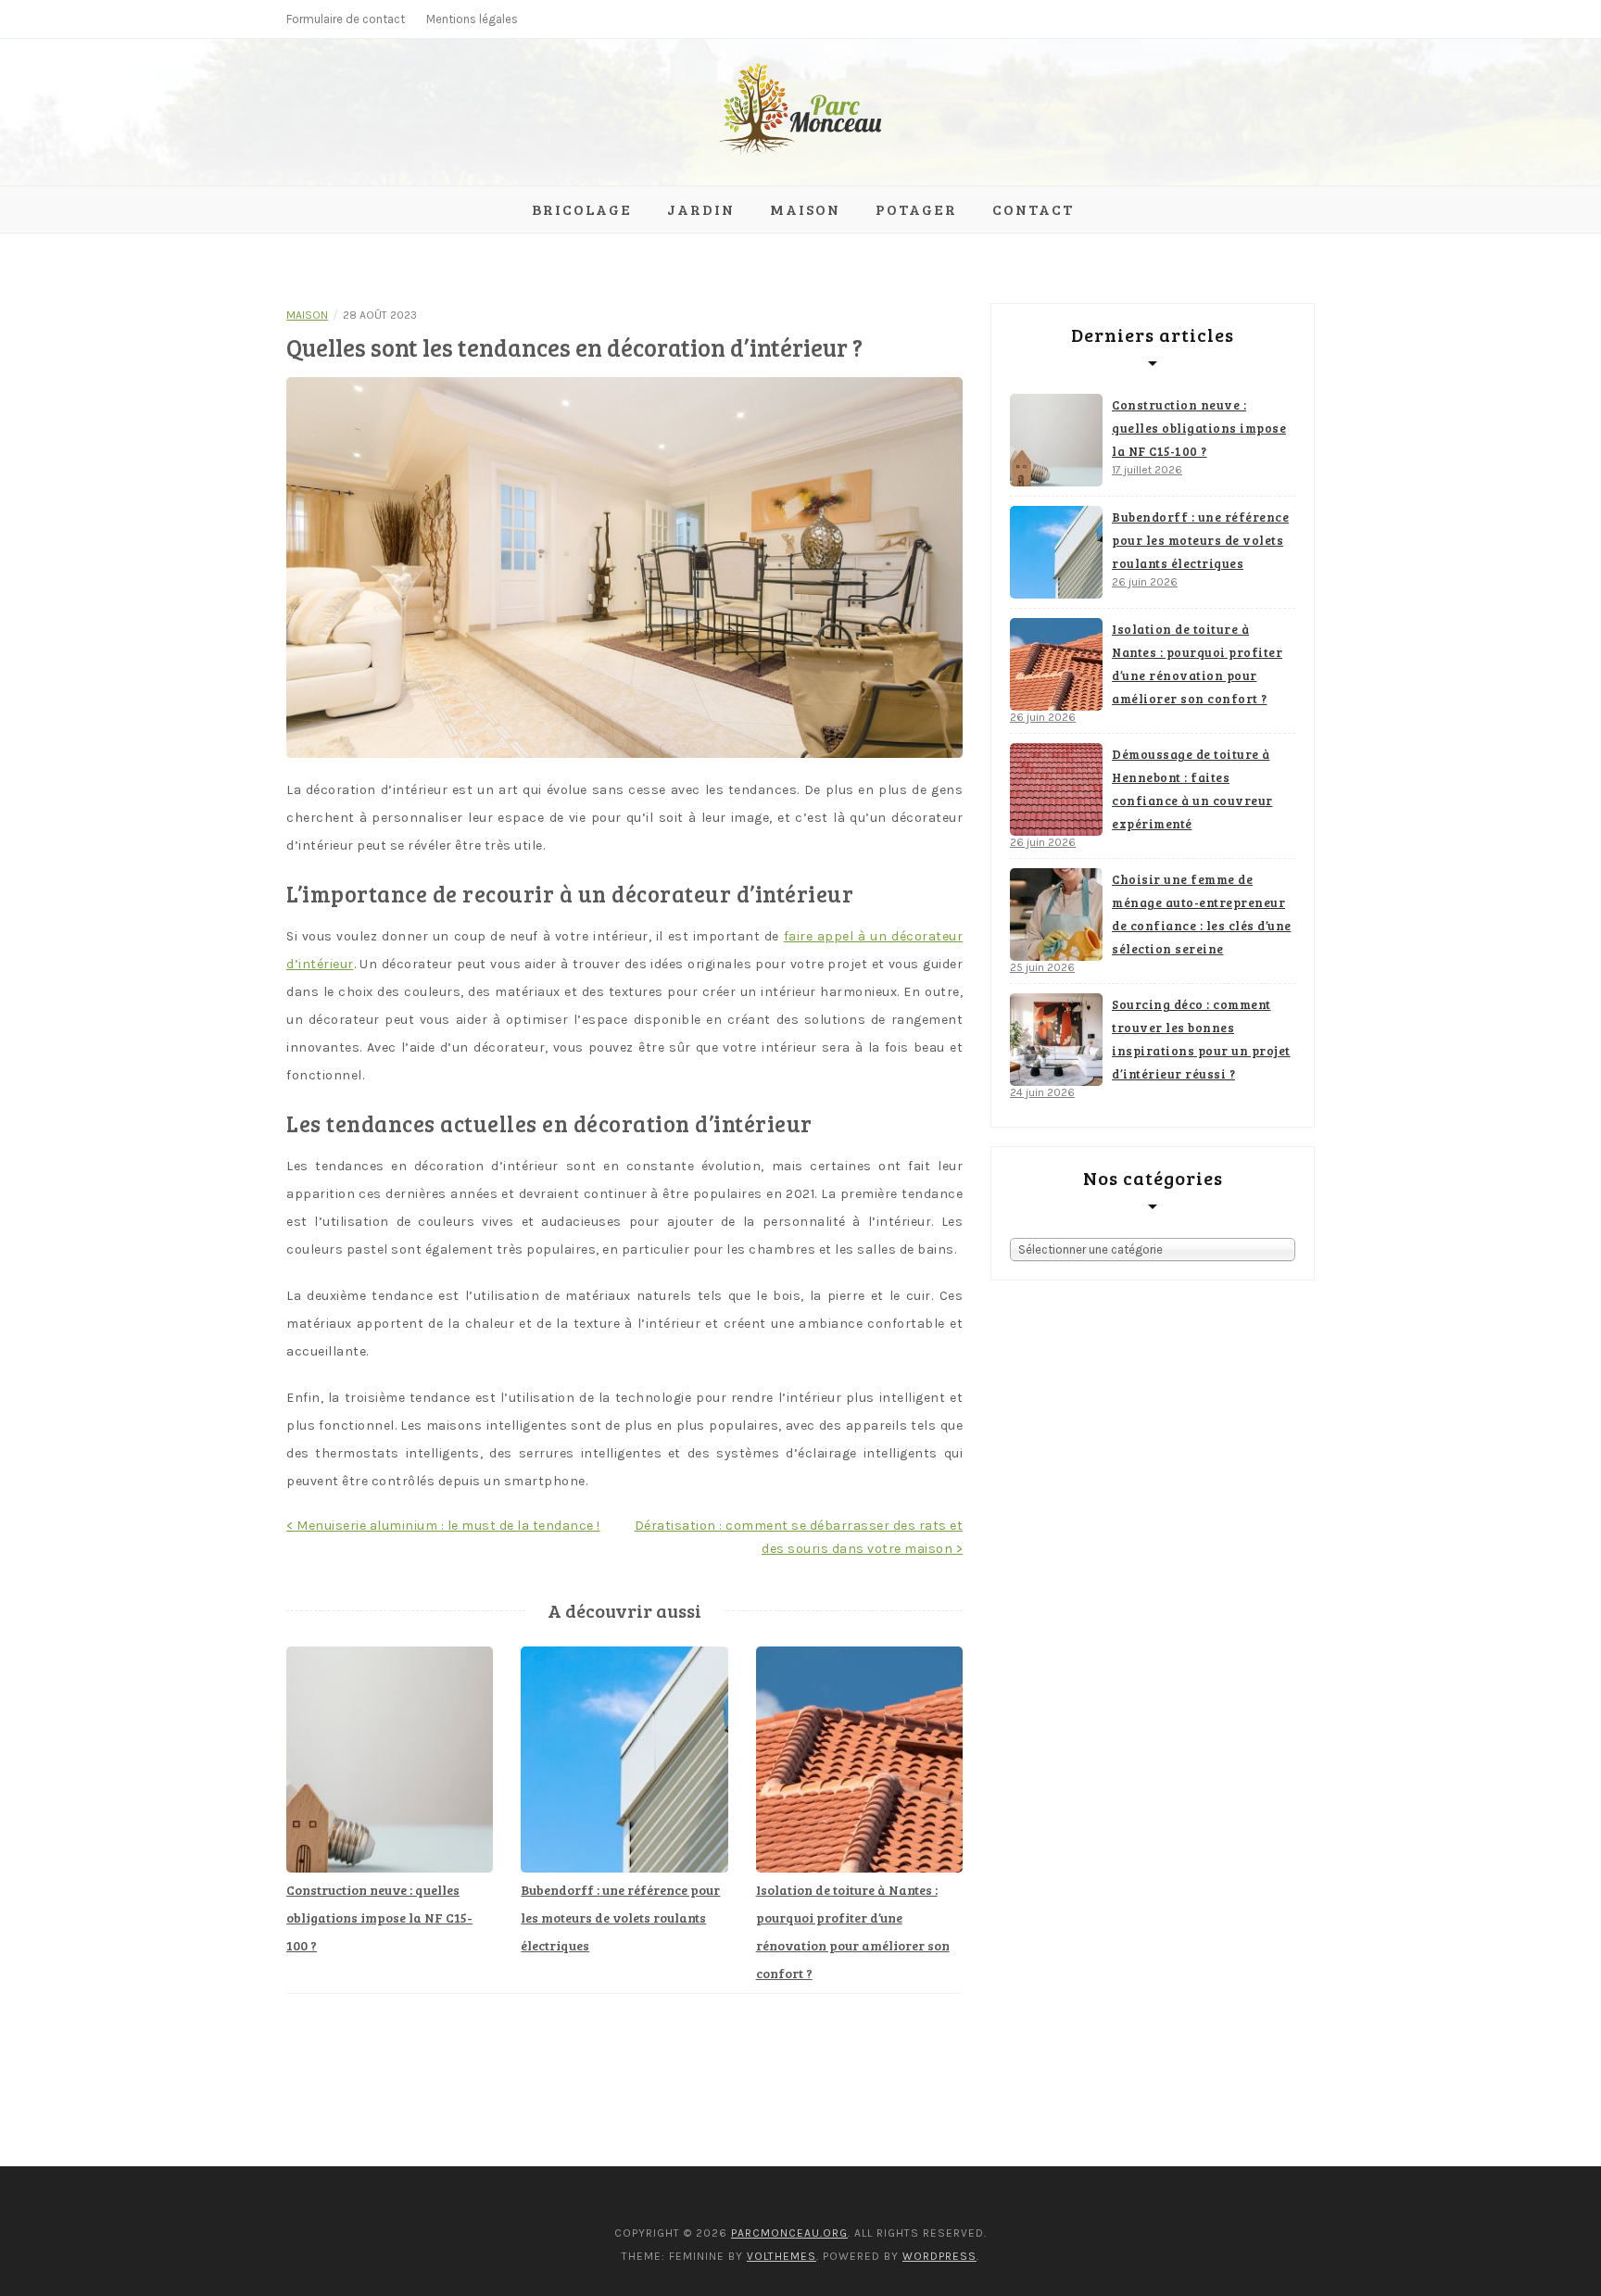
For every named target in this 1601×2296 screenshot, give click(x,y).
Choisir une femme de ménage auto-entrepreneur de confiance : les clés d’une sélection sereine (1202, 914)
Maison (805, 209)
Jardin (701, 209)
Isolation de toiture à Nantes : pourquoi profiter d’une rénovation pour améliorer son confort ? (1197, 664)
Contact (1033, 209)
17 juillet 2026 (1147, 470)
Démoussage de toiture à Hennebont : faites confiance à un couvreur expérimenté (1192, 789)
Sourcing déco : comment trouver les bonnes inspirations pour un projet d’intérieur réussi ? (1201, 1039)
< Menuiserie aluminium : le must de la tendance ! (443, 1526)
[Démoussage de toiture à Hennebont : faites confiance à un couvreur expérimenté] (1056, 789)
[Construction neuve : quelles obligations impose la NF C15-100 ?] (1056, 440)
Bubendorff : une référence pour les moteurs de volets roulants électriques (620, 1918)
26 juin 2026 (1145, 582)
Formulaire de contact (346, 19)
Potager (916, 209)
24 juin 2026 (1042, 1092)
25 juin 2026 (1042, 967)
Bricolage (582, 209)
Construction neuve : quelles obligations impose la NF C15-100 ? (379, 1918)
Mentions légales (472, 19)
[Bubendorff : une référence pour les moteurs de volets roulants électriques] (1056, 552)
